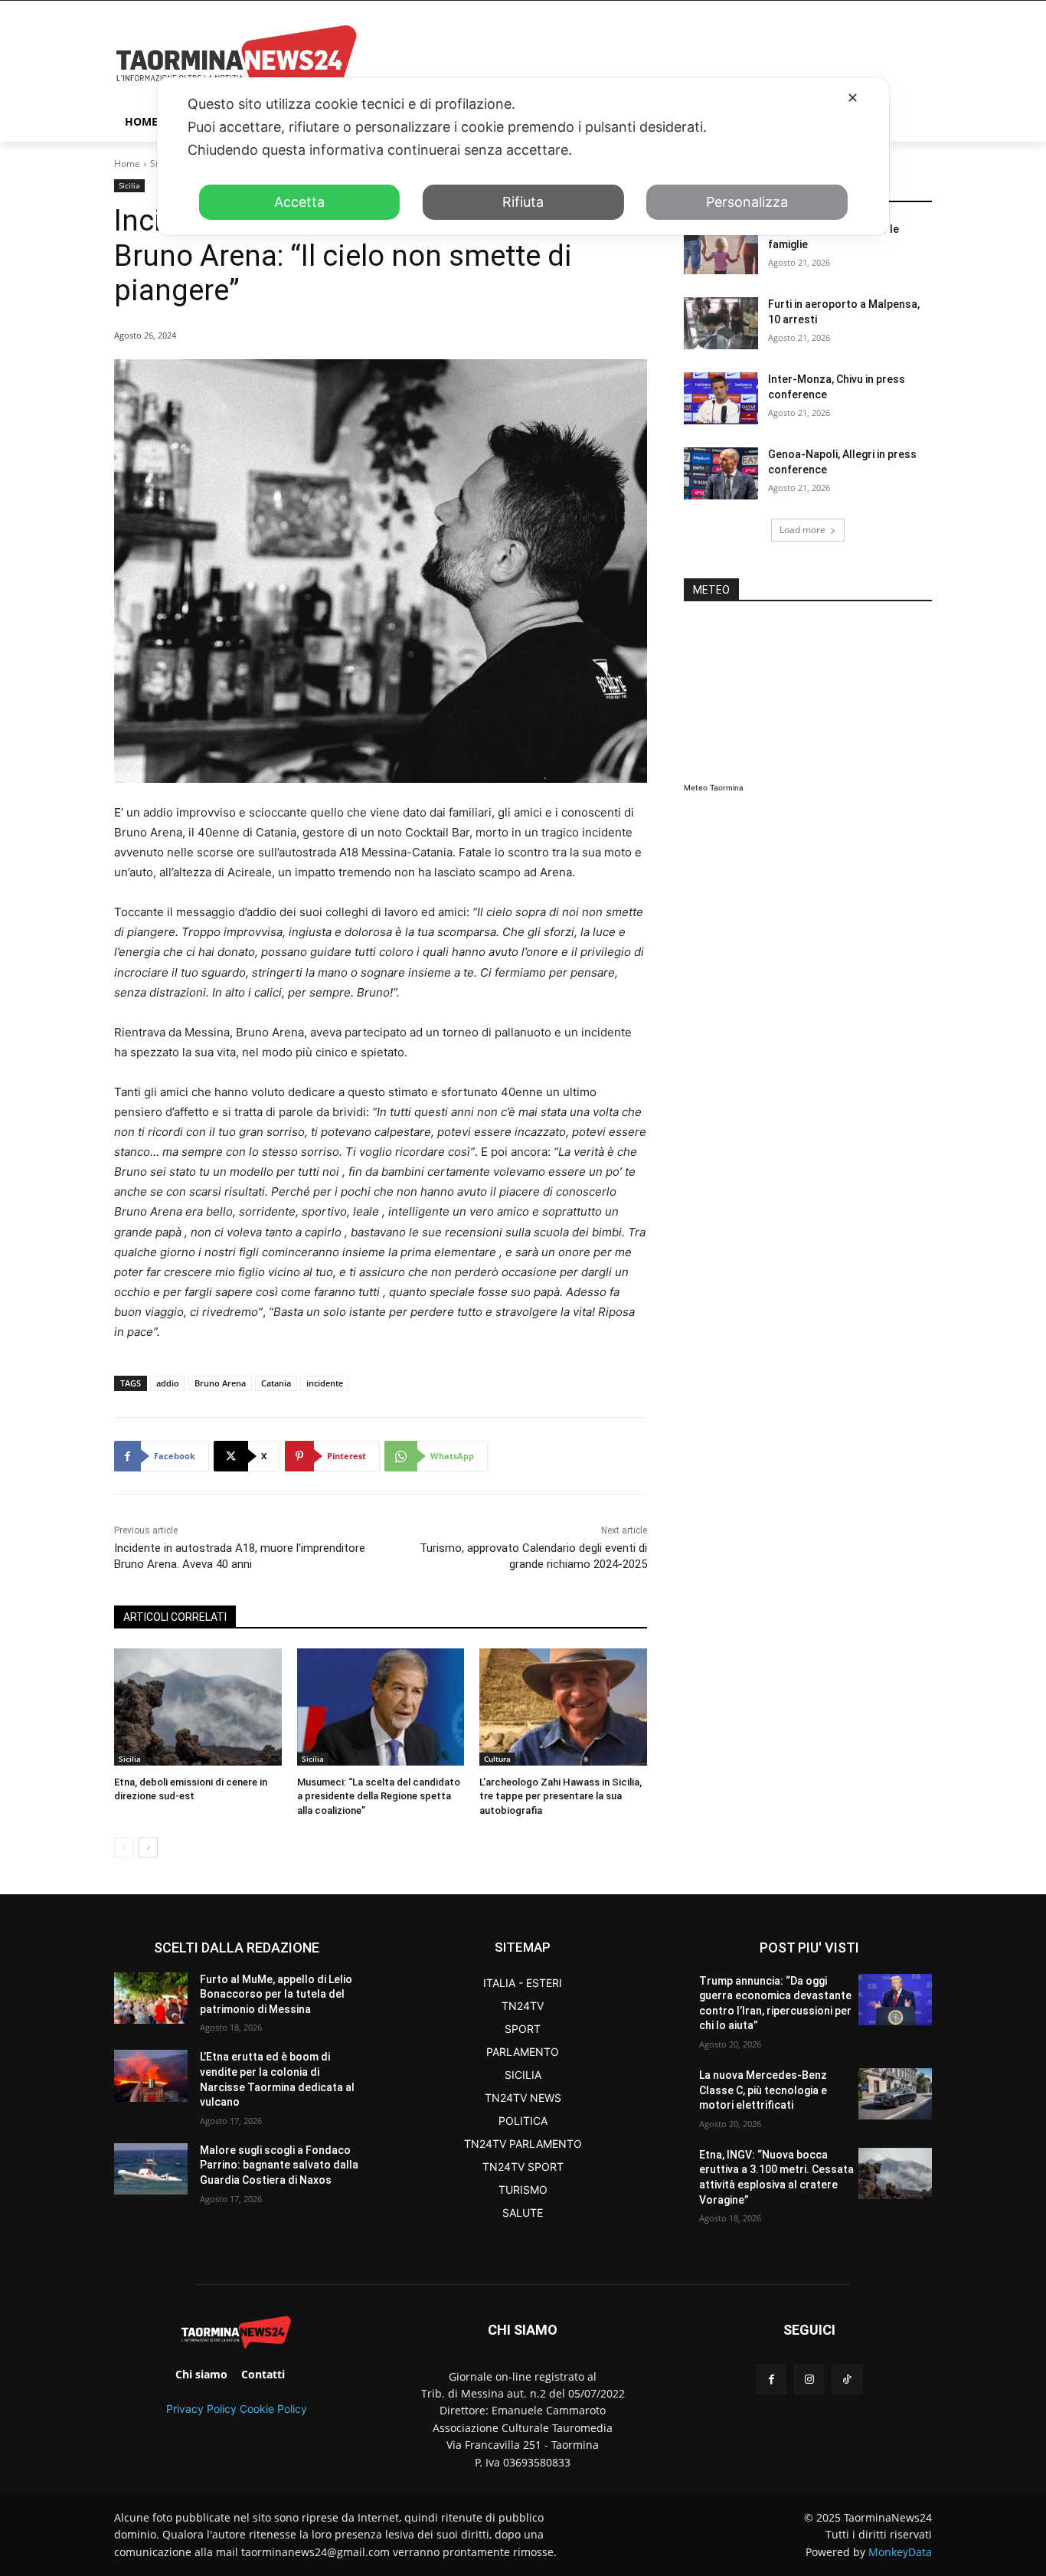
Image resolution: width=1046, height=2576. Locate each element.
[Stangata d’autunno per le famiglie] (721, 248)
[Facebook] (771, 2380)
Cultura (497, 1759)
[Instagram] (809, 2380)
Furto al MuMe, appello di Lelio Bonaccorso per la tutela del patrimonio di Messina (276, 1994)
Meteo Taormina (714, 787)
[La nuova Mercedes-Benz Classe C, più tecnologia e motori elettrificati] (895, 2094)
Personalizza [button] (747, 202)
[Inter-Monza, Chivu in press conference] (721, 398)
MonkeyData (900, 2552)
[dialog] (523, 156)
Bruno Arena (220, 1383)
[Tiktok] (847, 2380)
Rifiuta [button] (523, 202)
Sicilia (129, 185)
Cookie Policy (273, 2409)
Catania (276, 1383)
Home (127, 164)
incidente (325, 1383)
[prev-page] (124, 1848)
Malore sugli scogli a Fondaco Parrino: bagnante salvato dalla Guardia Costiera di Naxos (279, 2165)
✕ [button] (853, 98)
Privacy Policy (201, 2409)
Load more (802, 530)
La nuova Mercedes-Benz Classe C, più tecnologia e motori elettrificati (763, 2090)
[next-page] (148, 1848)
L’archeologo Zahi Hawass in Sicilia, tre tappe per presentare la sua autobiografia (561, 1796)
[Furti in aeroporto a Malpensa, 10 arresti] (721, 323)
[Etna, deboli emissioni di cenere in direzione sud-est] (198, 1707)
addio (168, 1383)
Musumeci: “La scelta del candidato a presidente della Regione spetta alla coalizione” (379, 1796)
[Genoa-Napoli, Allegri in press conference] (721, 473)
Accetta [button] (299, 202)
